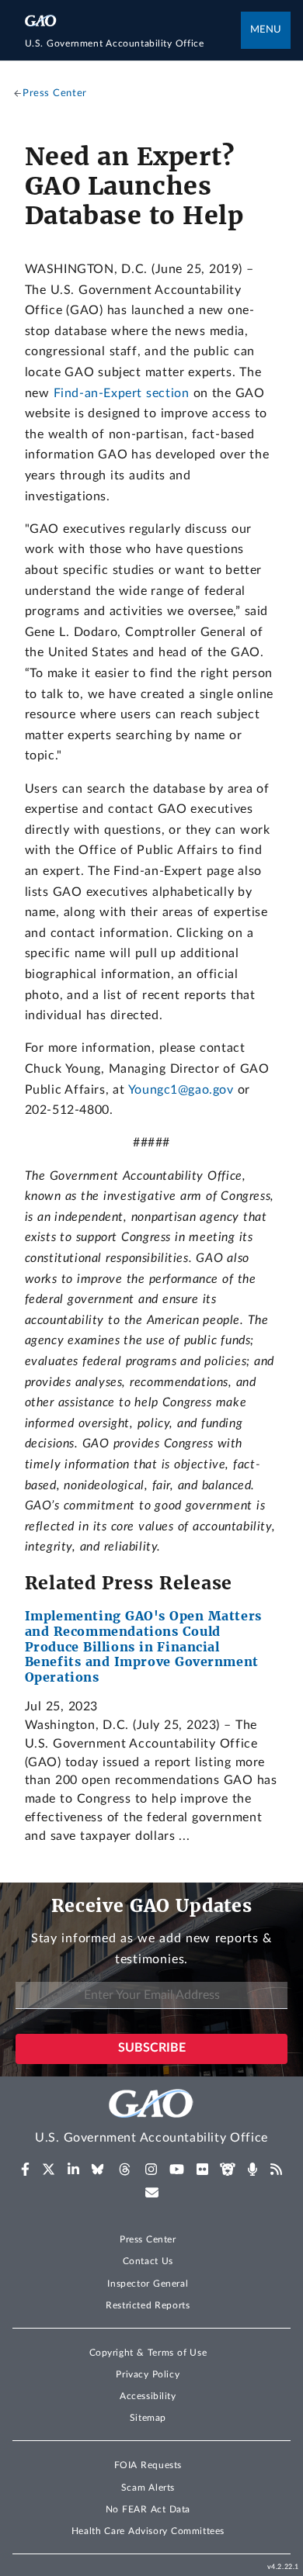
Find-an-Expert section (122, 393)
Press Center (148, 2239)
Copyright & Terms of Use (148, 2353)
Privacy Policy (148, 2374)
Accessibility (148, 2396)
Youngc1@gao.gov (181, 1090)
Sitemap (148, 2418)
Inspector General (148, 2284)
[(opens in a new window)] (25, 2170)
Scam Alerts (148, 2488)
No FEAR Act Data (148, 2509)
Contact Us (148, 2261)
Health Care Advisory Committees (148, 2531)
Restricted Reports (148, 2305)
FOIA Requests (148, 2465)
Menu (266, 30)
